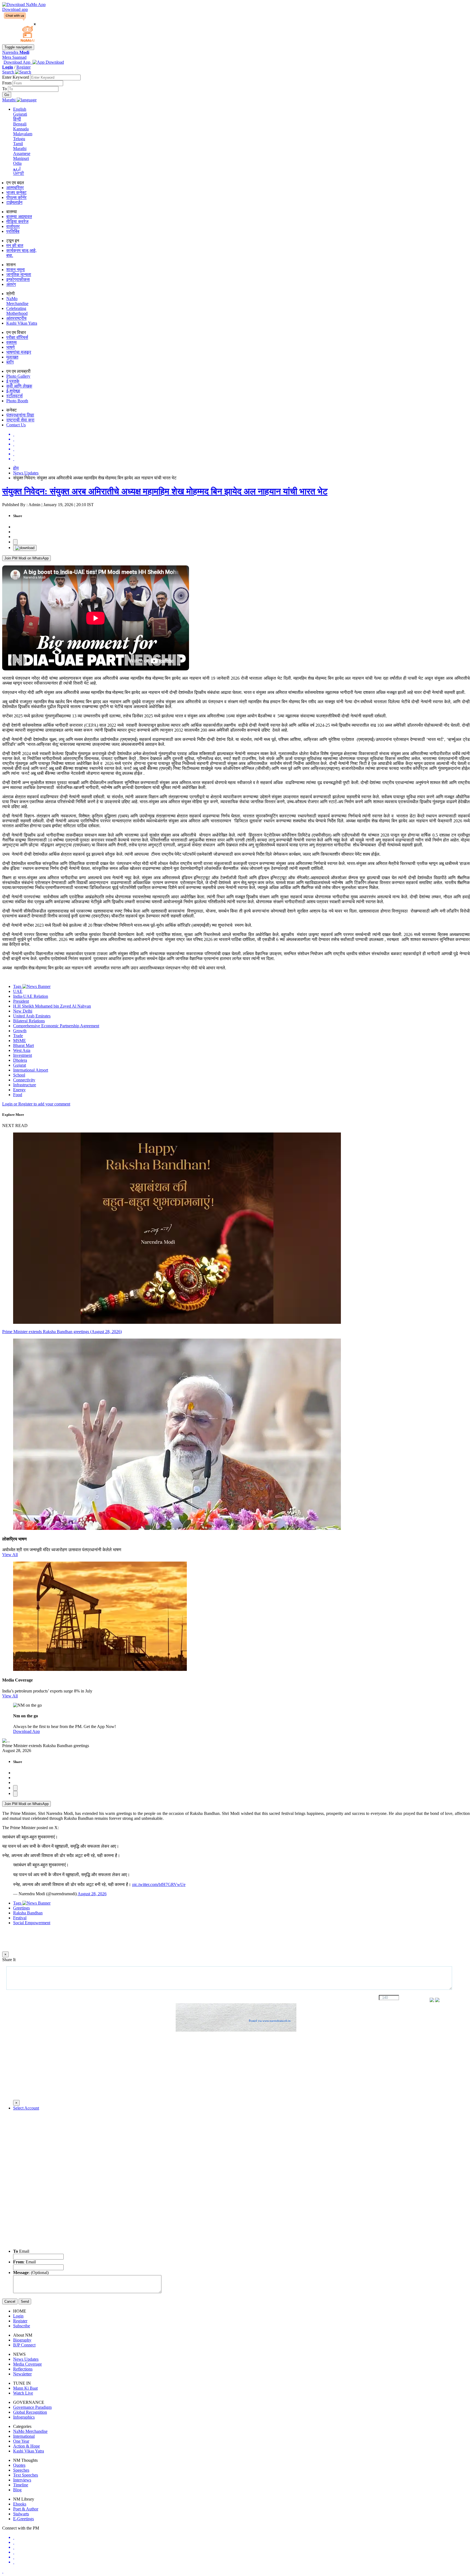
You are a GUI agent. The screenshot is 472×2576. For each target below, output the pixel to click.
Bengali (20, 124)
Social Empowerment (32, 1923)
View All (10, 1555)
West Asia (22, 1050)
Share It (9, 1960)
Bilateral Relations (29, 1021)
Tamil (18, 144)
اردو (17, 168)
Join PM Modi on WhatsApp (26, 558)
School (19, 1075)
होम (16, 468)
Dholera (20, 1060)
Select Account (26, 2108)
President (21, 1001)
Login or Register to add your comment (36, 1104)
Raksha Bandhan (28, 1913)
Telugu (19, 139)
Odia (17, 163)
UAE (18, 991)
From (7, 83)
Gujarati (20, 114)
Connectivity (24, 1080)
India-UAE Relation (31, 996)
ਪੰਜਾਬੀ (19, 173)
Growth (20, 1031)
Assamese (22, 153)
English (20, 109)
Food (18, 1095)
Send (25, 2301)
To (5, 89)
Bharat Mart (23, 1045)
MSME (20, 1041)
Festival (20, 1918)
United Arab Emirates (32, 1016)
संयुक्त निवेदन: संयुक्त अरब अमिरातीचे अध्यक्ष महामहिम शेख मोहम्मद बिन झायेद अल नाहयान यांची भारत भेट (165, 491)
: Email (24, 2262)
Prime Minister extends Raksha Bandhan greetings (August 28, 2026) (62, 1332)
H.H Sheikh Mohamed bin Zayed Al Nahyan (52, 1006)
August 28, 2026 (92, 1894)
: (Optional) (31, 2273)
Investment (23, 1055)
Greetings (21, 1908)
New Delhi (23, 1011)
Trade (18, 1036)
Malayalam (23, 134)
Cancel (10, 2301)
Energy (19, 1090)
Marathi (20, 149)
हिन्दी (17, 119)
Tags (18, 986)
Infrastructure (25, 1085)
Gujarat (20, 1065)
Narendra (16, 52)
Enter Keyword (16, 77)
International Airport (31, 1070)
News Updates (26, 473)
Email (21, 2251)
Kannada (21, 129)
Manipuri (21, 158)
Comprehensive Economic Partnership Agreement (56, 1026)
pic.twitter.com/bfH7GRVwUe (159, 1884)
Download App (26, 1731)
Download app (15, 9)
